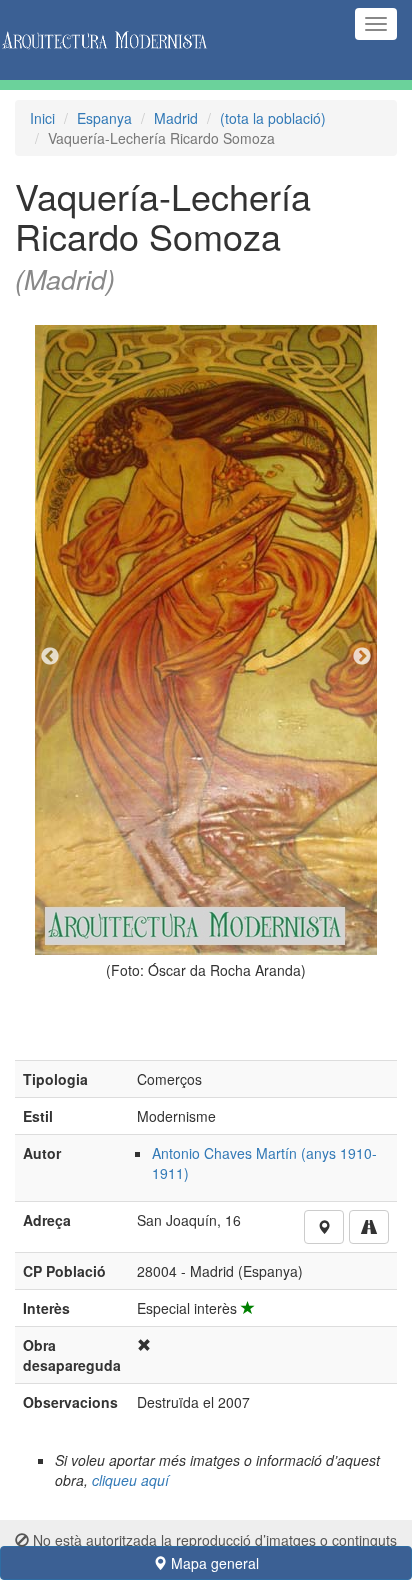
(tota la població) (273, 118)
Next (362, 657)
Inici (42, 118)
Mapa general (213, 1563)
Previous (50, 657)
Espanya (104, 118)
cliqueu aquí (130, 1480)
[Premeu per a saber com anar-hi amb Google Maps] (369, 1227)
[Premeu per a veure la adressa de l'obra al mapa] (324, 1227)
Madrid (176, 118)
